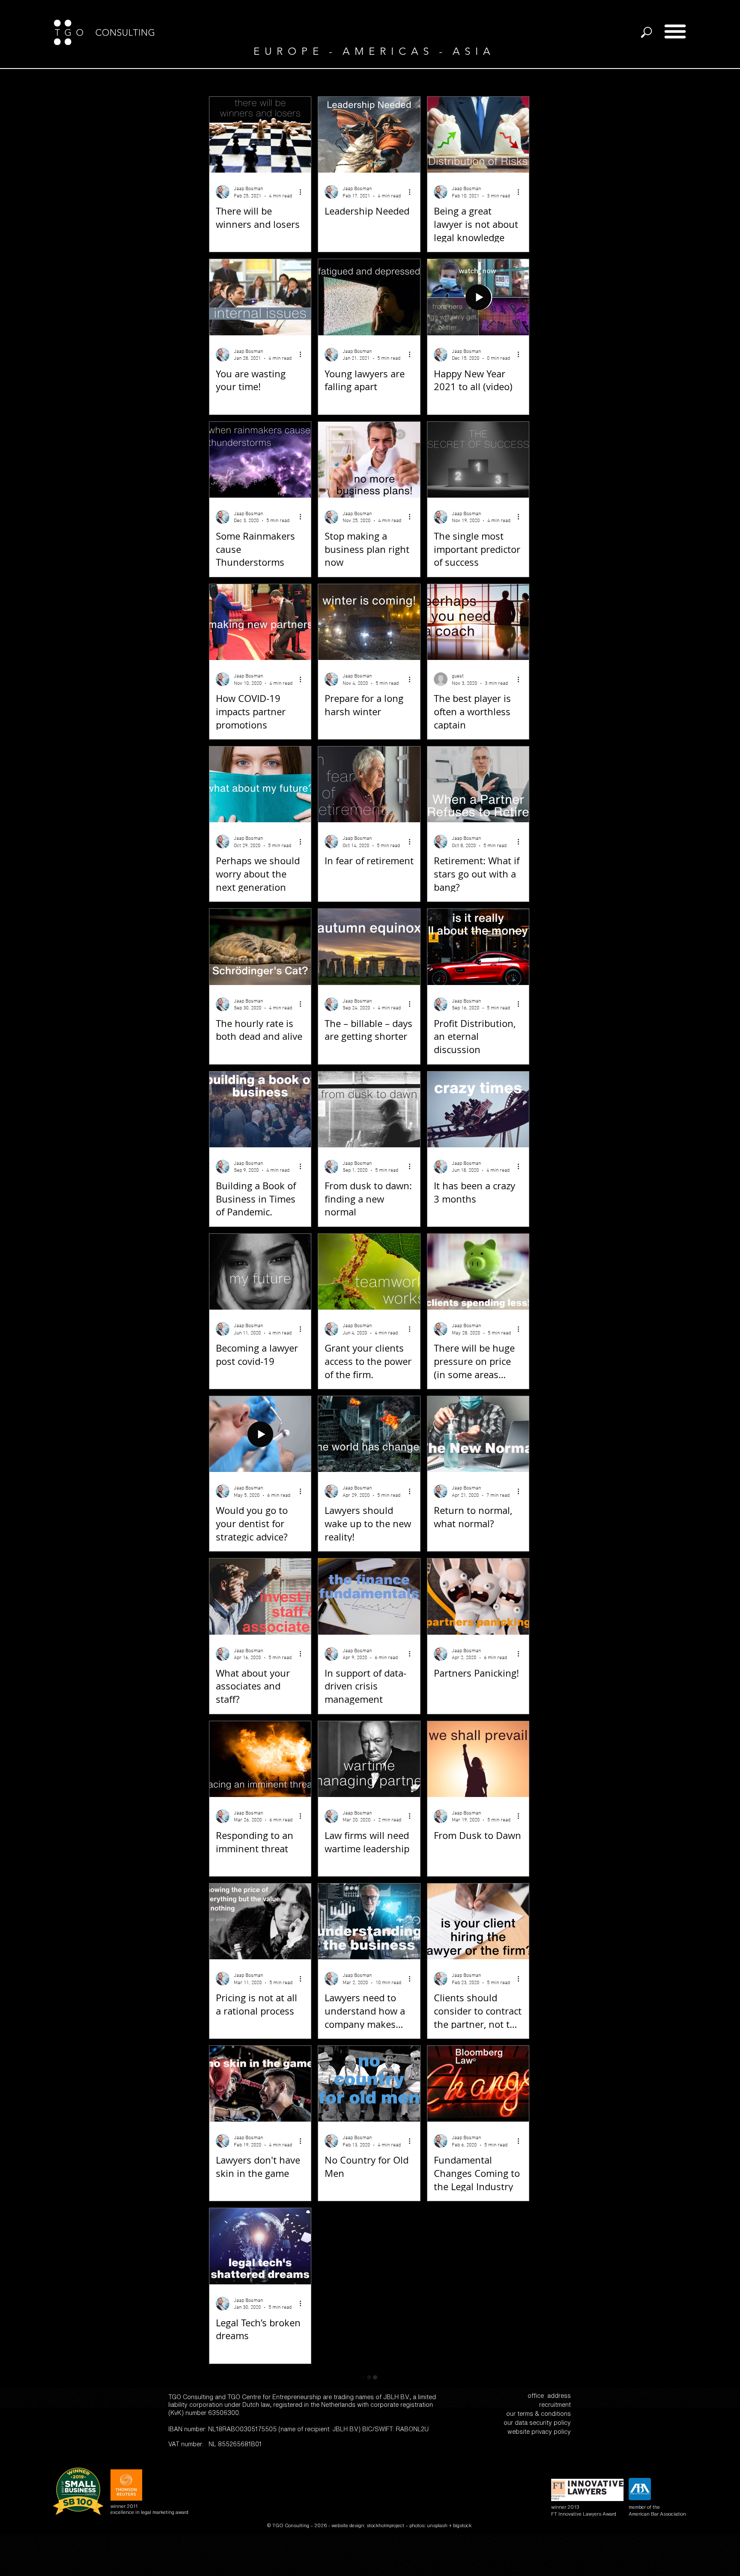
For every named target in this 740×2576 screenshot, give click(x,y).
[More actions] (303, 192)
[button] (675, 31)
